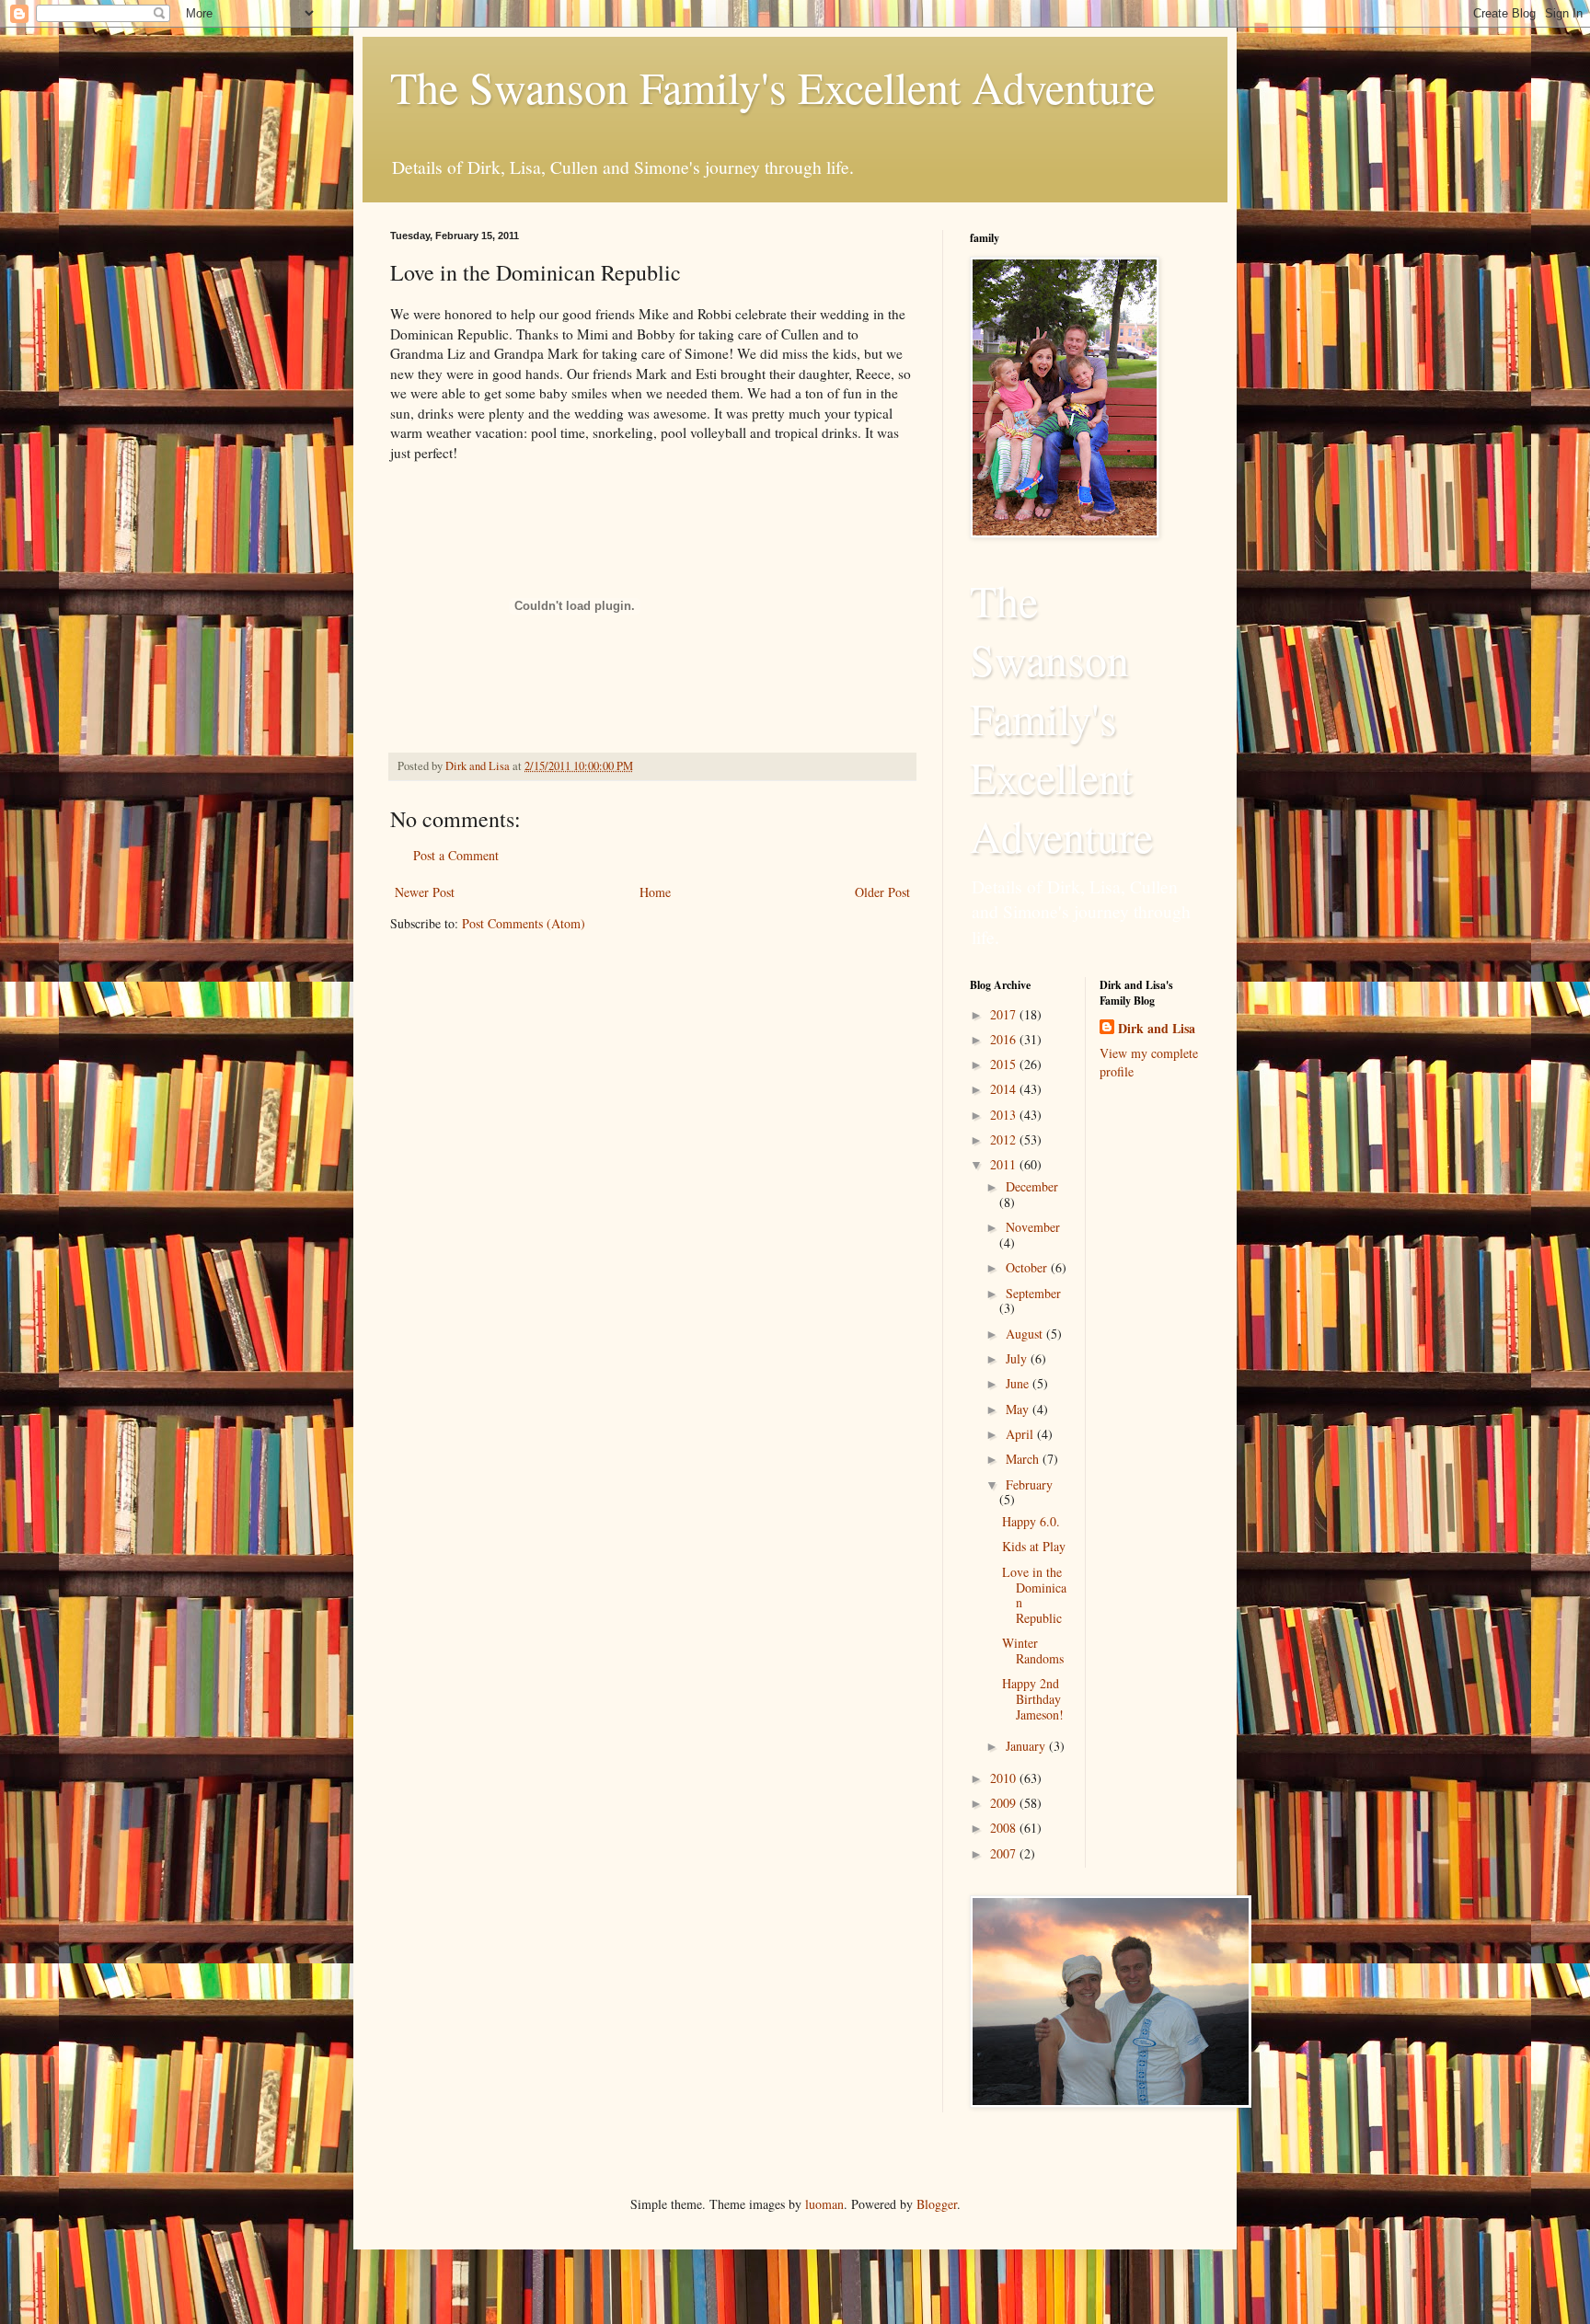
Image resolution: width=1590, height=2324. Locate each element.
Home (655, 892)
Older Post (882, 892)
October (1028, 1267)
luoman (824, 2204)
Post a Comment (456, 855)
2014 (1005, 1089)
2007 (1005, 1853)
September (1033, 1293)
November (1033, 1227)
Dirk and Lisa (1157, 1029)
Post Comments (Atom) (524, 923)
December (1032, 1186)
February (1029, 1484)
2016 (1005, 1039)
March (1024, 1459)
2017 (1005, 1014)
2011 (1005, 1164)
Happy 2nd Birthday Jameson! (1033, 1699)
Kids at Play (1034, 1546)
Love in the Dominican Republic (1034, 1595)
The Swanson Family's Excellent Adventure (772, 86)
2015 (1005, 1064)
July (1018, 1358)
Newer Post (425, 892)
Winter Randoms (1033, 1651)
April (1021, 1434)
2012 (1005, 1139)
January (1027, 1746)
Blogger (937, 2204)
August (1026, 1334)
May (1019, 1409)
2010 (1005, 1778)
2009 (1005, 1803)
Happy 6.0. (1031, 1521)
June (1019, 1383)
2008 (1005, 1828)
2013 (1005, 1115)
